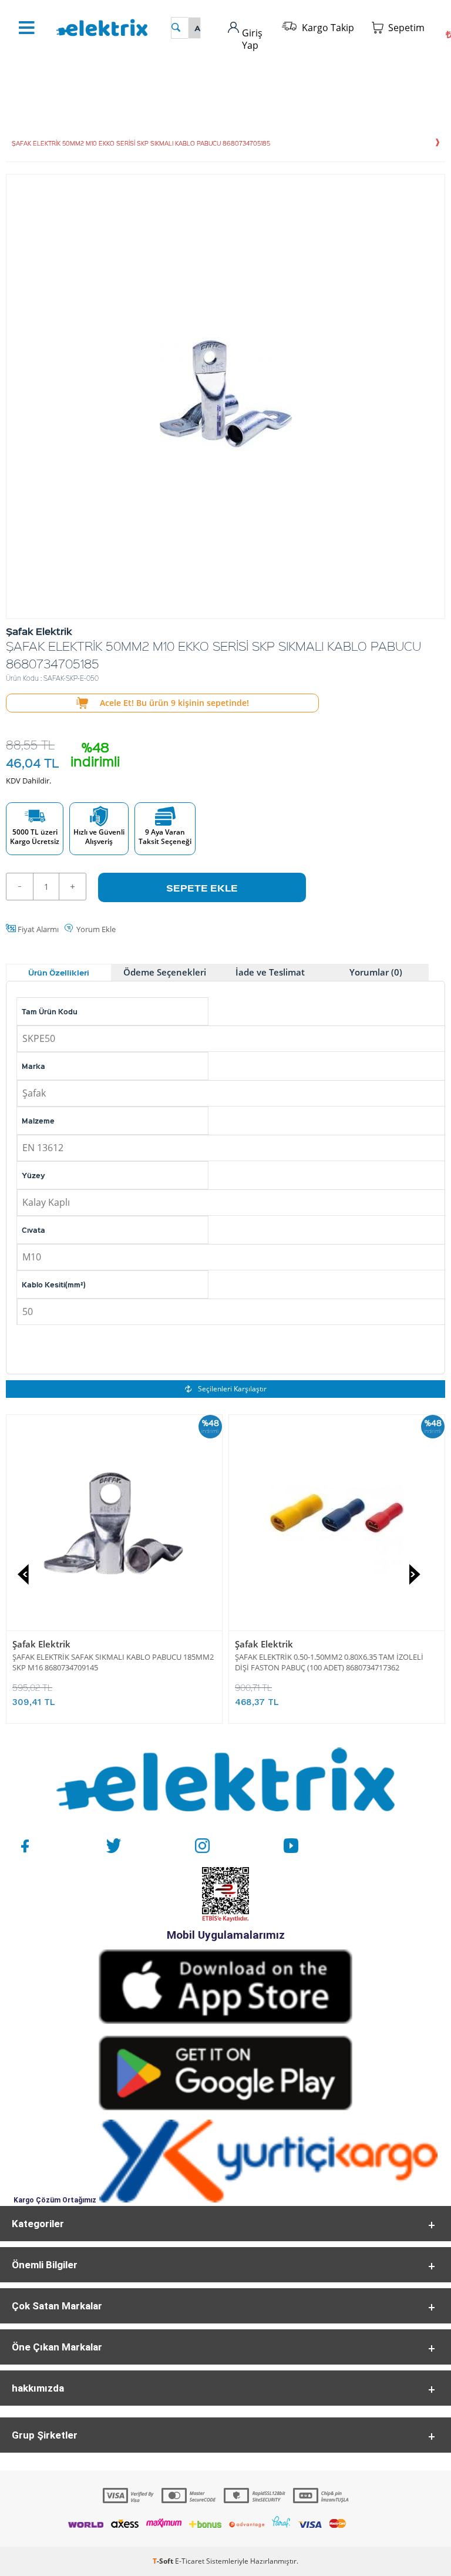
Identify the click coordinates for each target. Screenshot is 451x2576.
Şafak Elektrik (257, 1644)
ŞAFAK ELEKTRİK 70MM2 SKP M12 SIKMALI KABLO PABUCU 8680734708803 (315, 1662)
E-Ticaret (190, 2561)
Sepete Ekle (202, 887)
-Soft (164, 2561)
